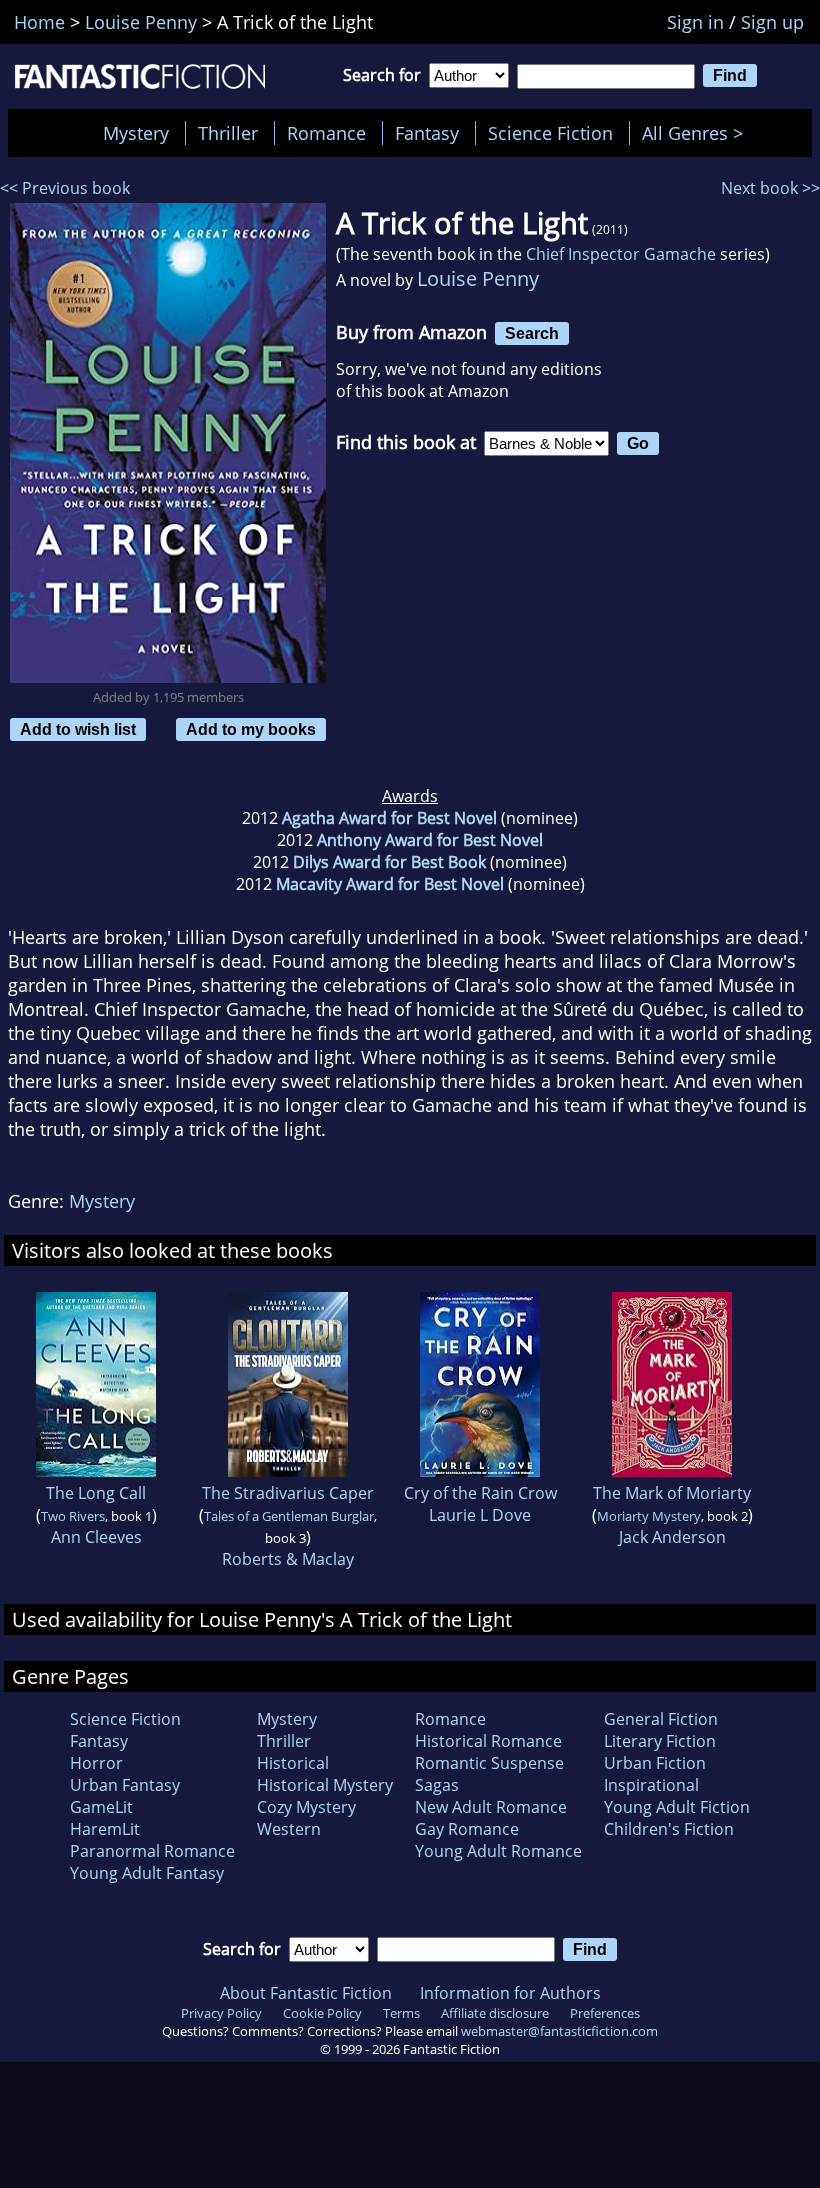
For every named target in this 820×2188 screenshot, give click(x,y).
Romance (326, 133)
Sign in (695, 22)
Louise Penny (478, 278)
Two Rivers (73, 1516)
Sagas (437, 1785)
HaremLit (105, 1829)
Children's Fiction (669, 1829)
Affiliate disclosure (495, 2013)
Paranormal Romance (152, 1851)
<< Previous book (65, 188)
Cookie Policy (322, 2013)
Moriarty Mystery (649, 1516)
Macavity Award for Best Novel (390, 884)
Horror (96, 1763)
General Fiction (661, 1719)
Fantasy (427, 133)
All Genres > (697, 133)
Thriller (228, 133)
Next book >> (770, 188)
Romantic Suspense (489, 1763)
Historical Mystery (325, 1785)
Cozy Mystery (306, 1807)
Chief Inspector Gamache (621, 254)
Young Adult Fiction (677, 1807)
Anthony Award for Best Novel (430, 840)
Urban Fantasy (125, 1785)
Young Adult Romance (498, 1851)
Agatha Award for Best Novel (389, 818)
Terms (401, 2013)
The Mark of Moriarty (672, 1493)
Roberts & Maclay (288, 1559)
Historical (293, 1763)
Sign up (772, 22)
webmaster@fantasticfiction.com (559, 2031)
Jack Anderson (672, 1537)
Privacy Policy (221, 2013)
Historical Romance (488, 1741)
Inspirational (651, 1785)
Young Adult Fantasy (147, 1873)
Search (532, 333)
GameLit (101, 1807)
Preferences (605, 2013)
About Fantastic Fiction (306, 1993)
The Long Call (96, 1493)
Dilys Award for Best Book (389, 862)
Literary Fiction (660, 1741)
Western (289, 1829)
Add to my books (251, 729)
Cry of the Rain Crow (480, 1493)
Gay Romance (467, 1829)
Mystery (136, 133)
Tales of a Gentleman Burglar (289, 1516)
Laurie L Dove (480, 1515)
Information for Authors (510, 1993)
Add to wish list (78, 729)
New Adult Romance (491, 1807)
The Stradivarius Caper (288, 1493)
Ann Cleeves (96, 1537)
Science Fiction (550, 133)
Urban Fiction (655, 1763)
